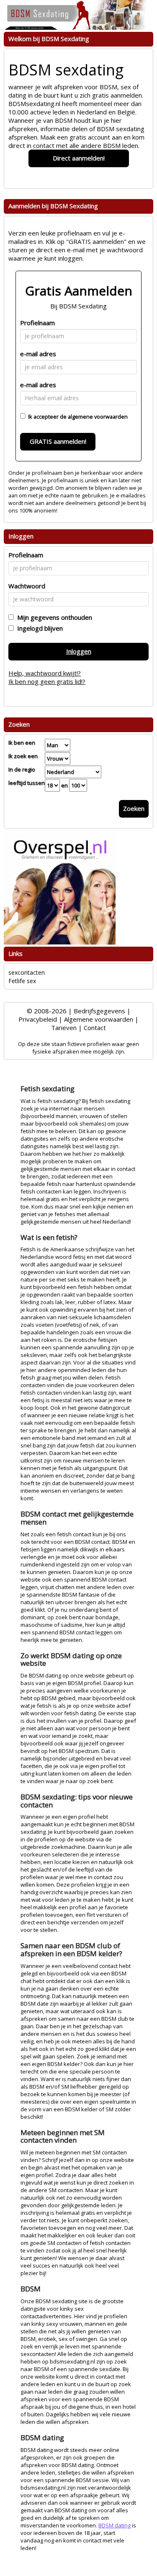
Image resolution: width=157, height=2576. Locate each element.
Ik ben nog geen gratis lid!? (47, 681)
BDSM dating (115, 2525)
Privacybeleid (38, 1019)
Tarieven (64, 1028)
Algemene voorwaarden (99, 1019)
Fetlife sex (22, 981)
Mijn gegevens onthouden (53, 617)
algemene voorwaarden (98, 417)
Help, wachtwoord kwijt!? (45, 673)
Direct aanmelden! (79, 158)
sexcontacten (27, 972)
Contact (95, 1028)
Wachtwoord (27, 586)
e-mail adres (38, 354)
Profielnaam (37, 323)
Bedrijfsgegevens (99, 1011)
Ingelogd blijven (38, 628)
